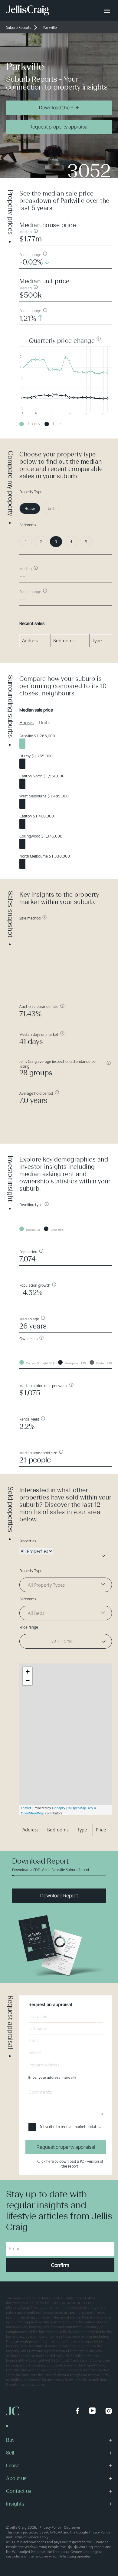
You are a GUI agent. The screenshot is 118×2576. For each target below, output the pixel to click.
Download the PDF (59, 107)
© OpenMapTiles (80, 1808)
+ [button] (28, 1672)
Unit (51, 508)
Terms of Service (26, 2537)
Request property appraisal (59, 127)
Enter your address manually (52, 2077)
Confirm (60, 2265)
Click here (46, 2161)
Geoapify (59, 1808)
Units (44, 723)
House (30, 508)
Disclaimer (72, 2527)
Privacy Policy (50, 2527)
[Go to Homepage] (28, 11)
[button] (66, 1641)
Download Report (59, 1895)
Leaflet (26, 1808)
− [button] (28, 1681)
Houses (27, 723)
